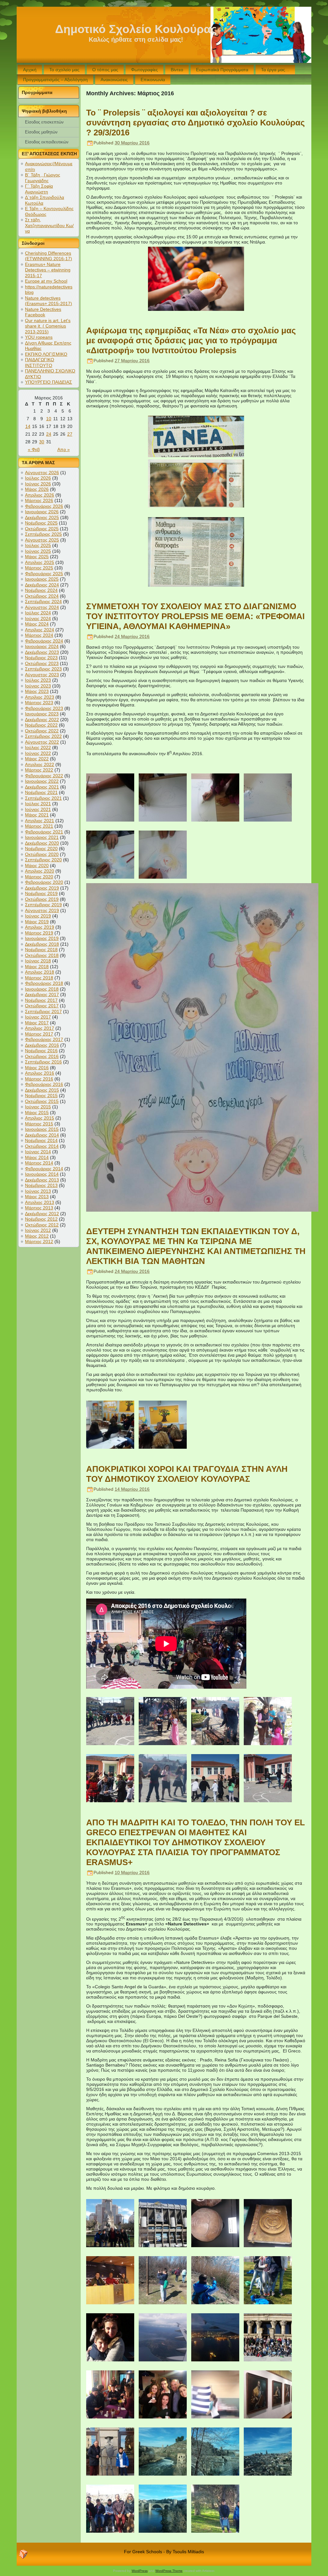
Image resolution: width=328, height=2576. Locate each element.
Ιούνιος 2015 (38, 1107)
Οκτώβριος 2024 (42, 596)
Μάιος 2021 (37, 815)
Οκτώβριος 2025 (42, 529)
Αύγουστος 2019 (42, 910)
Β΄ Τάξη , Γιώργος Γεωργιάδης (43, 178)
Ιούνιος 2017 (38, 1017)
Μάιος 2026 (37, 489)
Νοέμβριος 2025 (41, 523)
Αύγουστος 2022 (42, 742)
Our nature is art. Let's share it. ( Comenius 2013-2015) (48, 326)
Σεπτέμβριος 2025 (43, 534)
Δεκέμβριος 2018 (42, 944)
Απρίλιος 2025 (40, 562)
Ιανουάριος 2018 (42, 989)
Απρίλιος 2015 (40, 1118)
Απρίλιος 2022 (40, 764)
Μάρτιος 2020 (39, 877)
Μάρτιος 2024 (39, 635)
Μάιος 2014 (37, 1157)
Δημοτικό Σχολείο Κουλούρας (136, 29)
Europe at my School (46, 281)
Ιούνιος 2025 (38, 551)
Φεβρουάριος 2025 (44, 574)
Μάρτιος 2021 (39, 826)
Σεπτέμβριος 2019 (43, 905)
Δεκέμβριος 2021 (42, 787)
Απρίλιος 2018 (40, 972)
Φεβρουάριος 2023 (44, 708)
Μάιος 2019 (37, 922)
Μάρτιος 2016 (39, 1079)
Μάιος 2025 (37, 557)
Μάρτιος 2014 (39, 1163)
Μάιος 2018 (37, 967)
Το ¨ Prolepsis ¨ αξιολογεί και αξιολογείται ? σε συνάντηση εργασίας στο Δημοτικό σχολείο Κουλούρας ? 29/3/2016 (196, 123)
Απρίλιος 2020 (40, 871)
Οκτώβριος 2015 (42, 1101)
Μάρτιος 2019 (39, 933)
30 (42, 442)
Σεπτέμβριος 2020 (43, 860)
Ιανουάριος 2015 (42, 1129)
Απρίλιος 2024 (40, 630)
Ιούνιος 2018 (38, 961)
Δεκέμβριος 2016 (42, 1045)
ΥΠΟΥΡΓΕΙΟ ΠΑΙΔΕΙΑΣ (49, 382)
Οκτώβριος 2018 (42, 955)
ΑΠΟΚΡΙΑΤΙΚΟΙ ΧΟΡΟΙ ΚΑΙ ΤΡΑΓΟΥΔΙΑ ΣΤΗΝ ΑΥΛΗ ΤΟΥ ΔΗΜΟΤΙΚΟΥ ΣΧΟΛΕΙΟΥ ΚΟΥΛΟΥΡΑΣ (187, 1474)
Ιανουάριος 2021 (42, 837)
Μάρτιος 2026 (39, 500)
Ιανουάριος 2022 (42, 781)
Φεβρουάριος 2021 (44, 832)
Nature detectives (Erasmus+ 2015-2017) (49, 301)
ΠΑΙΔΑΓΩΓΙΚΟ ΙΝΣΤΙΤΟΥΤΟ (40, 363)
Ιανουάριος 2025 (42, 579)
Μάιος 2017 (37, 1023)
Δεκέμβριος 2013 (42, 1180)
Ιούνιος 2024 (38, 618)
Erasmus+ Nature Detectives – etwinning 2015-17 (48, 270)
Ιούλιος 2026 (38, 478)
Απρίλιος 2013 (40, 1202)
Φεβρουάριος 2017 (44, 1039)
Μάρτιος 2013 (39, 1208)
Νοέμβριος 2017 (41, 1000)
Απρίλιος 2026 (40, 495)
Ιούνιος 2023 (38, 686)
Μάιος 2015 (37, 1113)
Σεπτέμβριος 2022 (43, 736)
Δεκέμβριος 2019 (42, 888)
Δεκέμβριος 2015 (42, 1090)
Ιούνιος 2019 (38, 916)
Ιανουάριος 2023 (42, 714)
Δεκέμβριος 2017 (42, 994)
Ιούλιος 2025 (38, 545)
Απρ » (64, 449)
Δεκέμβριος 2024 (42, 585)
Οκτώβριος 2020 (42, 854)
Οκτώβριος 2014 (42, 1146)
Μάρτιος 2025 (39, 568)
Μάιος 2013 (37, 1197)
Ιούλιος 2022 (38, 747)
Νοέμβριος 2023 (41, 658)
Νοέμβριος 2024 (41, 590)
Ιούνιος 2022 (38, 753)
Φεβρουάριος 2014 (44, 1169)
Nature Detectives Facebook (43, 312)
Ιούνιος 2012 (38, 1230)
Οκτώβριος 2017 (42, 1006)
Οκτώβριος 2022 (42, 731)
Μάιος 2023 (37, 691)
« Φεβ (34, 449)
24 (49, 434)
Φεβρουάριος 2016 (44, 1084)
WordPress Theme (169, 2571)
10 (49, 419)
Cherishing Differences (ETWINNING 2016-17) (49, 256)
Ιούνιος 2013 (38, 1191)
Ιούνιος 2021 (38, 809)
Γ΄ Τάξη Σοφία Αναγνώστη (39, 189)
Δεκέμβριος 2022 (42, 720)
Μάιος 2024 (37, 624)
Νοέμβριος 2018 (41, 950)
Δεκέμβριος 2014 (42, 1135)
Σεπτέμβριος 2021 (43, 798)
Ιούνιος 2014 (38, 1152)
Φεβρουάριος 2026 (44, 506)
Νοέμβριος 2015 (41, 1096)
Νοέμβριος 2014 (41, 1140)
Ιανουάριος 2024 (42, 646)
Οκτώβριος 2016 (42, 1056)
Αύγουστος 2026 (42, 473)
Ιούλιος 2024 (38, 613)
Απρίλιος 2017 (40, 1028)
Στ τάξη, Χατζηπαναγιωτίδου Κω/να (49, 225)
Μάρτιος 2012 (39, 1241)
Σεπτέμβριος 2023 (43, 669)
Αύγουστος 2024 (42, 607)
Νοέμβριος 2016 (41, 1051)
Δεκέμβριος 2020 (42, 843)
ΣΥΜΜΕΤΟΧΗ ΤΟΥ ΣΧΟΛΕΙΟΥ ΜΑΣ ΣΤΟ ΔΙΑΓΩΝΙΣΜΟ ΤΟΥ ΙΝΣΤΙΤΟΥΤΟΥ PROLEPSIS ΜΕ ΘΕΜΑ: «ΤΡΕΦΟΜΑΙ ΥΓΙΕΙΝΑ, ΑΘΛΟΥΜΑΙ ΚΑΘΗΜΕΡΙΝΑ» (195, 616)
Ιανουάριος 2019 (42, 938)
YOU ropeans (39, 337)
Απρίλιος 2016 (40, 1073)
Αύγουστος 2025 (42, 540)
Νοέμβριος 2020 (41, 849)
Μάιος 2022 (37, 759)
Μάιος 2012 (37, 1236)
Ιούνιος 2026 (38, 484)
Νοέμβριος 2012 (41, 1219)
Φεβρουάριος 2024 (44, 641)
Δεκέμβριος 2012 (42, 1214)
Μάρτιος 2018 (39, 978)
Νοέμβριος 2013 (41, 1185)
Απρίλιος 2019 (40, 927)
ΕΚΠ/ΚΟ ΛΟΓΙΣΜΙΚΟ (46, 354)
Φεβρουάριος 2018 (44, 983)
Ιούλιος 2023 (38, 680)
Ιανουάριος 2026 (42, 512)
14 (28, 426)
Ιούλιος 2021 (38, 804)
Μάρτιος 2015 (39, 1124)
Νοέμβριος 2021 (41, 792)
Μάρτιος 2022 (39, 770)
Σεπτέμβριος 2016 (43, 1062)
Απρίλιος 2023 (40, 697)
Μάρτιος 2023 (39, 703)
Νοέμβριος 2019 (41, 893)
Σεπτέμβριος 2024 (43, 601)
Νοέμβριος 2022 (41, 725)
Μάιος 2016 (37, 1068)
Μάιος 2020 (37, 866)
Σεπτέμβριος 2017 (43, 1011)
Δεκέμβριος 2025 (42, 517)
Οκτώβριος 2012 (42, 1225)
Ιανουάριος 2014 (42, 1174)
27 (70, 434)
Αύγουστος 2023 (42, 675)
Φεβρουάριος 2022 (44, 776)
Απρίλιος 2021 (40, 821)
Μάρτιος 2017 (39, 1034)
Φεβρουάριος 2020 (44, 882)
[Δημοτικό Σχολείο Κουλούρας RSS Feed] (23, 2554)
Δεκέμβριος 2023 (42, 652)
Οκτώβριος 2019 (42, 899)
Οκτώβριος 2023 (42, 663)
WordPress (140, 2571)
